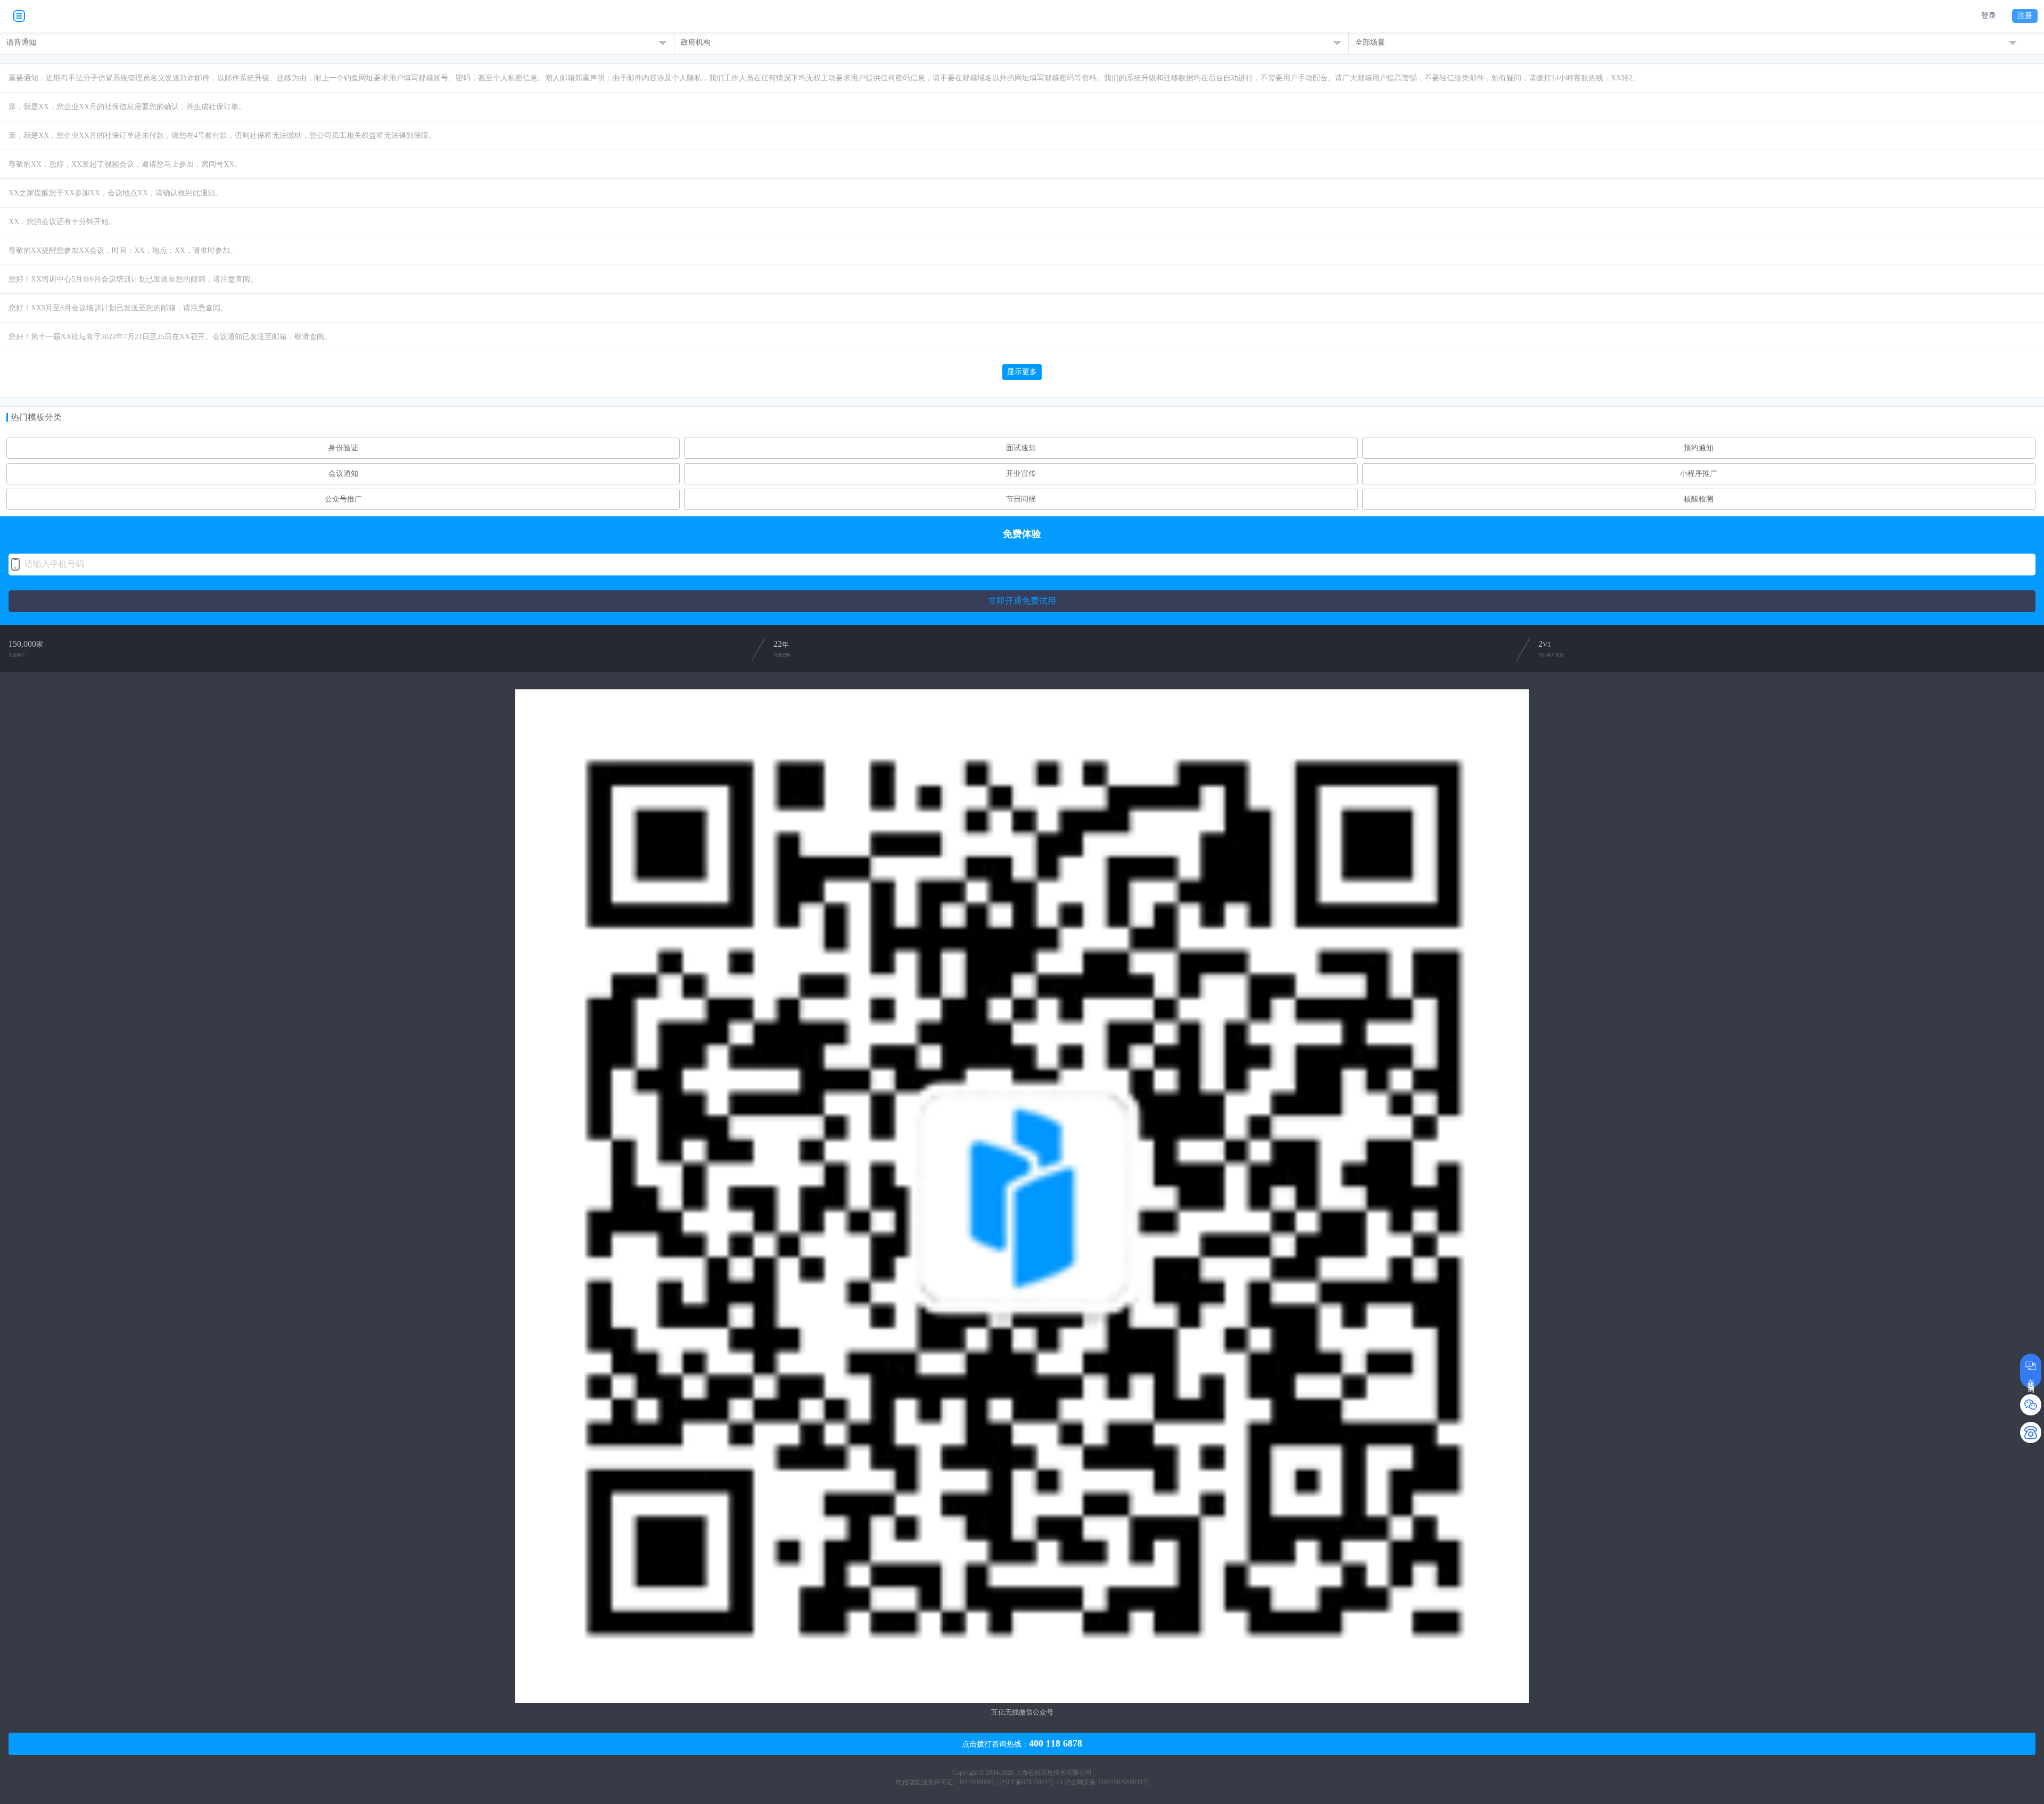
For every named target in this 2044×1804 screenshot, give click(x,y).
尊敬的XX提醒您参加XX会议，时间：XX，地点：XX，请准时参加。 (123, 250)
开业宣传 (1021, 474)
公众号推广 (343, 499)
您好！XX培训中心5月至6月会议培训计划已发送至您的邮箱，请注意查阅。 (133, 279)
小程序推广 (1699, 474)
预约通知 (1699, 448)
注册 (2025, 16)
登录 (1989, 16)
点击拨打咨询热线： (1022, 1743)
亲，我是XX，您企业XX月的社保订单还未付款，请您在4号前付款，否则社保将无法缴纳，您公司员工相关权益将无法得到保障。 (222, 135)
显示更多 (1022, 372)
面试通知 (1021, 448)
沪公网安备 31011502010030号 (1106, 1782)
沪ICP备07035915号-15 (1031, 1782)
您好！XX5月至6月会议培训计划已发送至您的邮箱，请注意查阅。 (118, 308)
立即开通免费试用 (1022, 601)
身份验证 (343, 448)
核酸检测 (1699, 499)
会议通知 (343, 474)
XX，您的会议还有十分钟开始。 (62, 222)
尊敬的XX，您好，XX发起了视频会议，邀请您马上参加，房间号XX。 (125, 164)
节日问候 (1021, 499)
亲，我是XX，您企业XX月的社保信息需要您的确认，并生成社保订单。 (127, 107)
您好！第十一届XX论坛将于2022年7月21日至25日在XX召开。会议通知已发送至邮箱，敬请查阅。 (170, 337)
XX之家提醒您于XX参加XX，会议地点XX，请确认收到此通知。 (116, 193)
